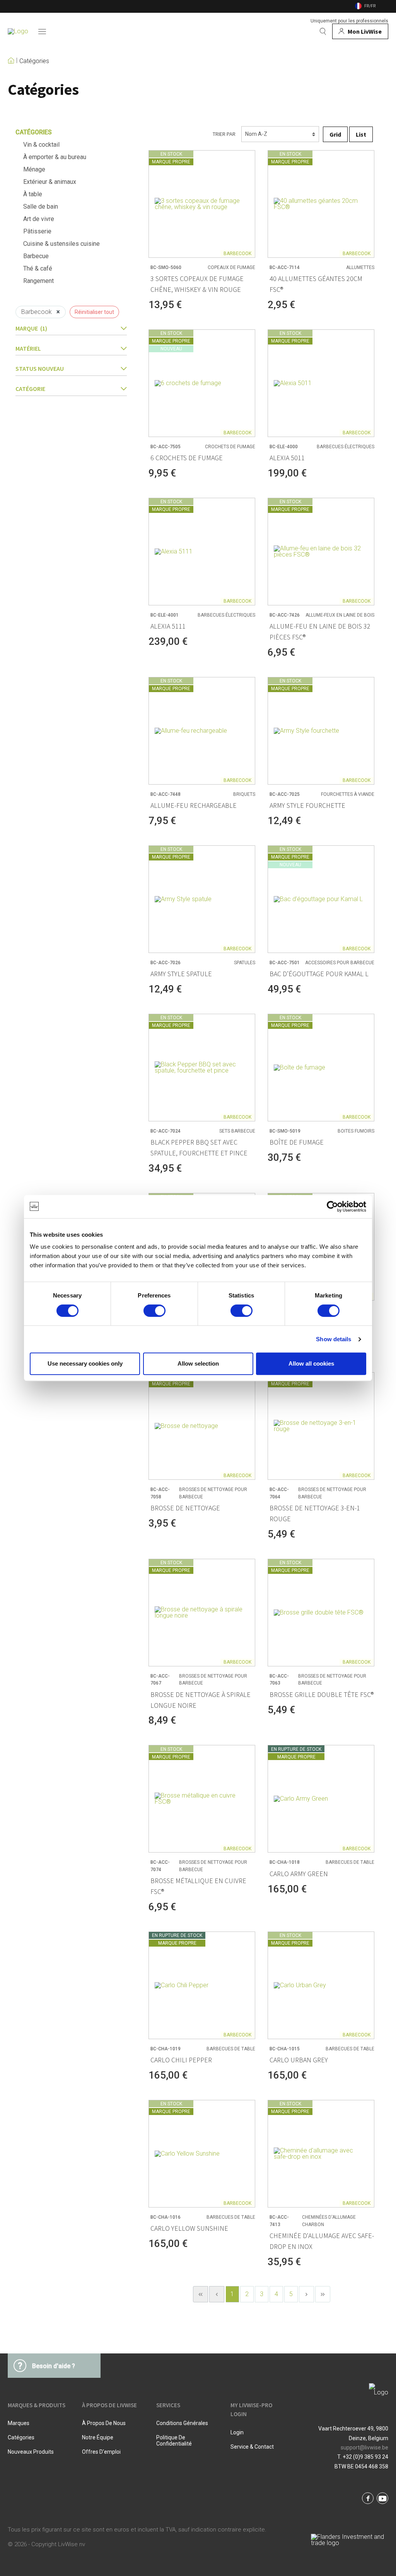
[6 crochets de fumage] (202, 383)
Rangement (38, 281)
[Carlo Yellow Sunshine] (202, 2154)
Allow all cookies (311, 1363)
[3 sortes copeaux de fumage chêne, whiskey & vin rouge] (202, 204)
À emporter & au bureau (55, 157)
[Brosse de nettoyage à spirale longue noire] (202, 1613)
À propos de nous (104, 2423)
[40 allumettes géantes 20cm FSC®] (321, 204)
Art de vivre (39, 219)
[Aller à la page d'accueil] (18, 31)
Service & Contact (252, 2447)
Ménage (34, 169)
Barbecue (36, 256)
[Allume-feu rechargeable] (202, 731)
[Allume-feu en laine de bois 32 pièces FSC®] (321, 552)
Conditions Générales (182, 2423)
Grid (335, 134)
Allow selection (198, 1363)
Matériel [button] (28, 348)
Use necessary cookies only (85, 1363)
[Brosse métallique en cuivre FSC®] (202, 1799)
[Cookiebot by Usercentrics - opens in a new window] (332, 1207)
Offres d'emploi (101, 2452)
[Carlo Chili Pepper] (202, 1985)
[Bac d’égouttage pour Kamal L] (321, 899)
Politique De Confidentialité (174, 2441)
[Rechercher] (323, 31)
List (361, 134)
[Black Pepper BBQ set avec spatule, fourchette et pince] (202, 1068)
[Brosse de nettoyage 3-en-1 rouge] (321, 1426)
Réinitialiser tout (94, 312)
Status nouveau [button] (40, 368)
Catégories (34, 61)
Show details (334, 1339)
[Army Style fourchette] (321, 731)
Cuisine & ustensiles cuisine (61, 244)
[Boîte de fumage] (321, 1068)
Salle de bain (41, 207)
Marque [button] (31, 328)
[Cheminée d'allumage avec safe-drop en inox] (321, 2154)
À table (33, 194)
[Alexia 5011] (321, 383)
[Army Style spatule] (202, 899)
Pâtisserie (37, 231)
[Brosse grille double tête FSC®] (321, 1613)
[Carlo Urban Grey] (321, 1985)
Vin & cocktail (41, 145)
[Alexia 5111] (202, 552)
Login (237, 2432)
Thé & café (38, 268)
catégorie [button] (30, 389)
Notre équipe (98, 2437)
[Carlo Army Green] (321, 1799)
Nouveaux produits (31, 2452)
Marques (19, 2423)
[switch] (154, 1311)
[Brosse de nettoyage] (202, 1426)
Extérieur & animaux (50, 182)
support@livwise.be (364, 2447)
